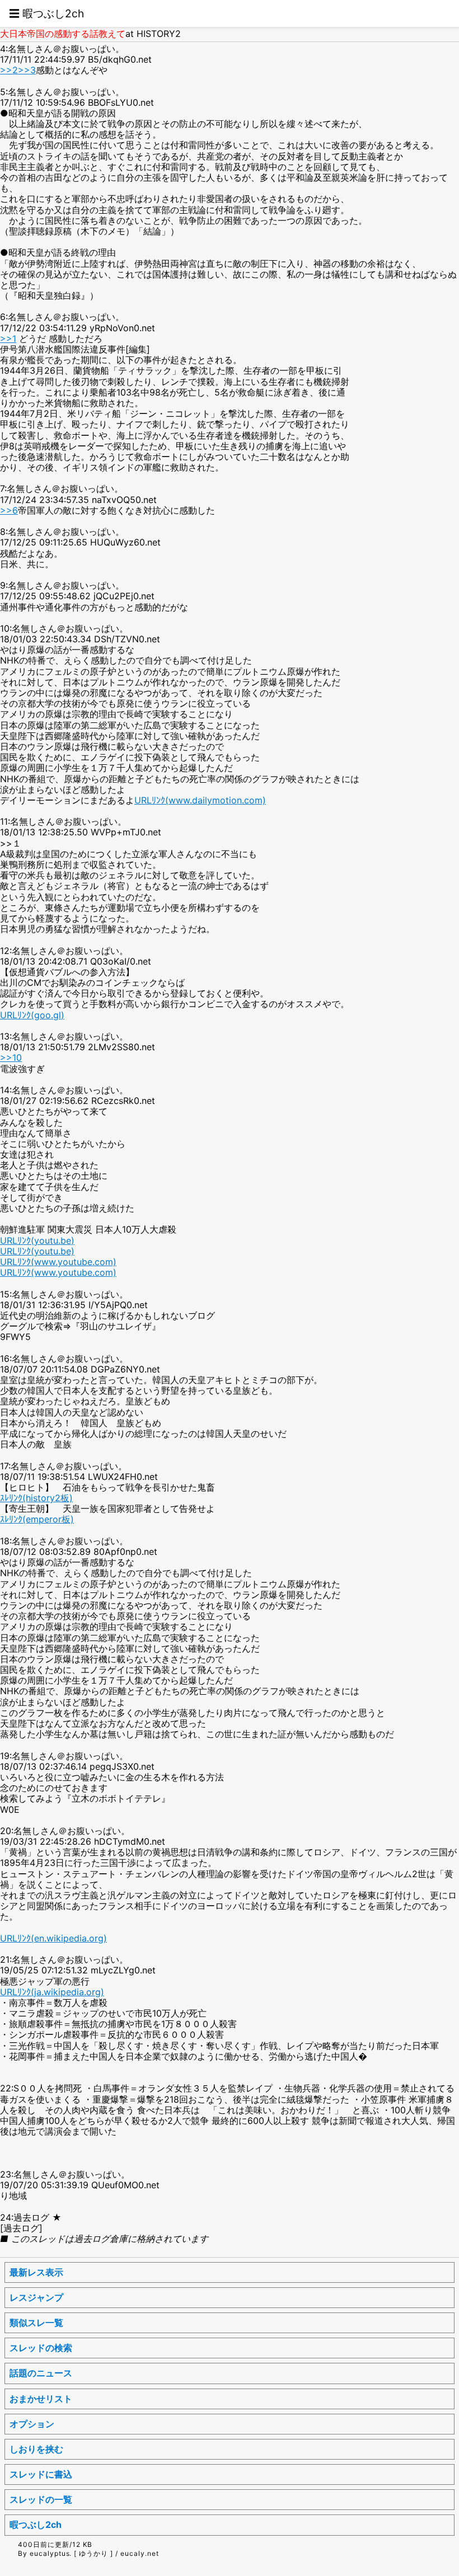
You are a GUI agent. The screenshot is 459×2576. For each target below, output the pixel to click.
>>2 (9, 70)
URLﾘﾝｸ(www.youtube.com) (58, 1262)
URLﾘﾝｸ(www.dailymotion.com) (200, 800)
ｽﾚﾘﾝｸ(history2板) (36, 1498)
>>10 (11, 1057)
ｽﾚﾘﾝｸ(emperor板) (37, 1519)
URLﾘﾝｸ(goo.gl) (32, 1015)
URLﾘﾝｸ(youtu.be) (37, 1240)
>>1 (8, 339)
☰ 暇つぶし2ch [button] (46, 13)
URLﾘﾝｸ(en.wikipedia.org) (53, 1938)
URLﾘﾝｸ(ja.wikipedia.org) (52, 1992)
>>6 (9, 510)
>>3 (27, 70)
